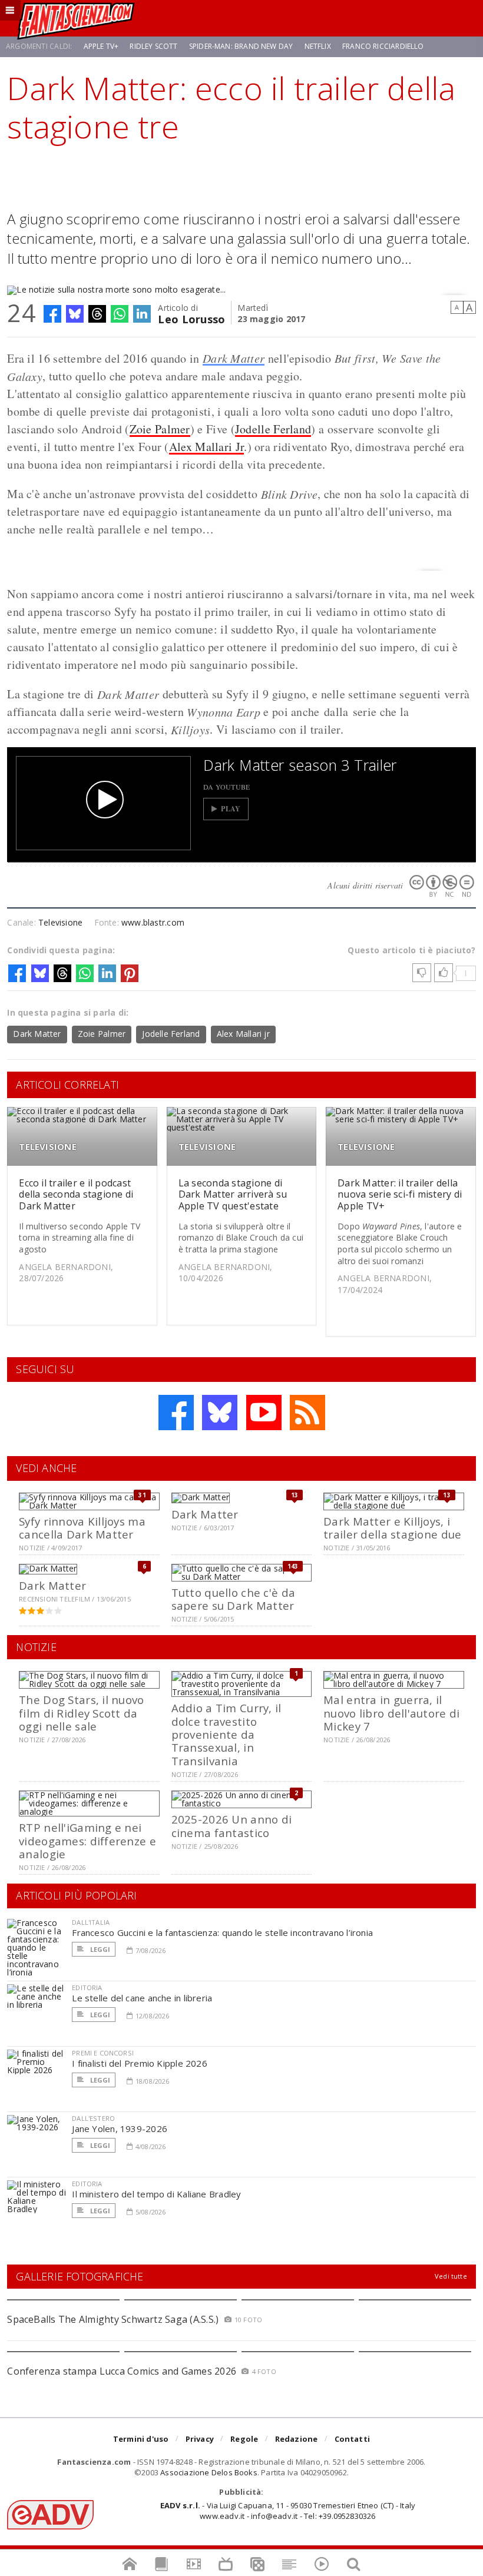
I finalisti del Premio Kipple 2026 (140, 2063)
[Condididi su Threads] (97, 314)
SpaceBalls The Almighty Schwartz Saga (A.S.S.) (113, 2319)
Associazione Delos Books (209, 2472)
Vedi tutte (451, 2276)
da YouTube (226, 787)
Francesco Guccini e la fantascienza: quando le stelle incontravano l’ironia (222, 1932)
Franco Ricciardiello (383, 46)
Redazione (297, 2439)
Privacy (200, 2439)
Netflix (318, 46)
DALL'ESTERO (93, 2118)
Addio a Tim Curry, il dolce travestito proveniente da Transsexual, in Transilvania (226, 1734)
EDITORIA (87, 1987)
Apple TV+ (101, 46)
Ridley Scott (153, 46)
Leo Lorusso (191, 318)
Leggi (99, 1949)
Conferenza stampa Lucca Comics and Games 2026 (122, 2371)
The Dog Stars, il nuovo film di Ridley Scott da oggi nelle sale (81, 1713)
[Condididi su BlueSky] (75, 314)
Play (231, 809)
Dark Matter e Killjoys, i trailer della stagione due (392, 1528)
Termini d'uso (141, 2439)
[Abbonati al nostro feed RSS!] (307, 1413)
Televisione (60, 922)
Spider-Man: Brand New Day (241, 46)
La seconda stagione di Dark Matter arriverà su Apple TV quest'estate (233, 1194)
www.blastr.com (153, 922)
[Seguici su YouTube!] (264, 1413)
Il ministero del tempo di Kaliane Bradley (156, 2194)
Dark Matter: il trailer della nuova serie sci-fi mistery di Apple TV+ (400, 1194)
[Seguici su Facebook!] (176, 1413)
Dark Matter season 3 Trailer (300, 765)
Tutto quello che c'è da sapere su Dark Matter (233, 1599)
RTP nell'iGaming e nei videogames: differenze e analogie (87, 1841)
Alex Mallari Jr (207, 447)
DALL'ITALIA (91, 1922)
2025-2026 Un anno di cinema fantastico (232, 1826)
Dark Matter (234, 358)
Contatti (353, 2439)
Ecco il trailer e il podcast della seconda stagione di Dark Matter (76, 1194)
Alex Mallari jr (243, 1034)
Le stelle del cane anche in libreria (142, 1998)
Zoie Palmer (160, 429)
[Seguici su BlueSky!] (220, 1413)
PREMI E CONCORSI (103, 2053)
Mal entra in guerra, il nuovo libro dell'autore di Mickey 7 (391, 1713)
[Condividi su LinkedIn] (142, 314)
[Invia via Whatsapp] (120, 314)
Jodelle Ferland (273, 429)
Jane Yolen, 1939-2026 (120, 2129)
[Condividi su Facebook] (52, 314)
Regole (244, 2439)
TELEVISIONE (47, 1147)
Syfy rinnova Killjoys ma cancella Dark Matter (82, 1528)
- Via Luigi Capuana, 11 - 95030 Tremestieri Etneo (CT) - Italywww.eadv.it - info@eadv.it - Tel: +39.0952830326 (288, 2511)
